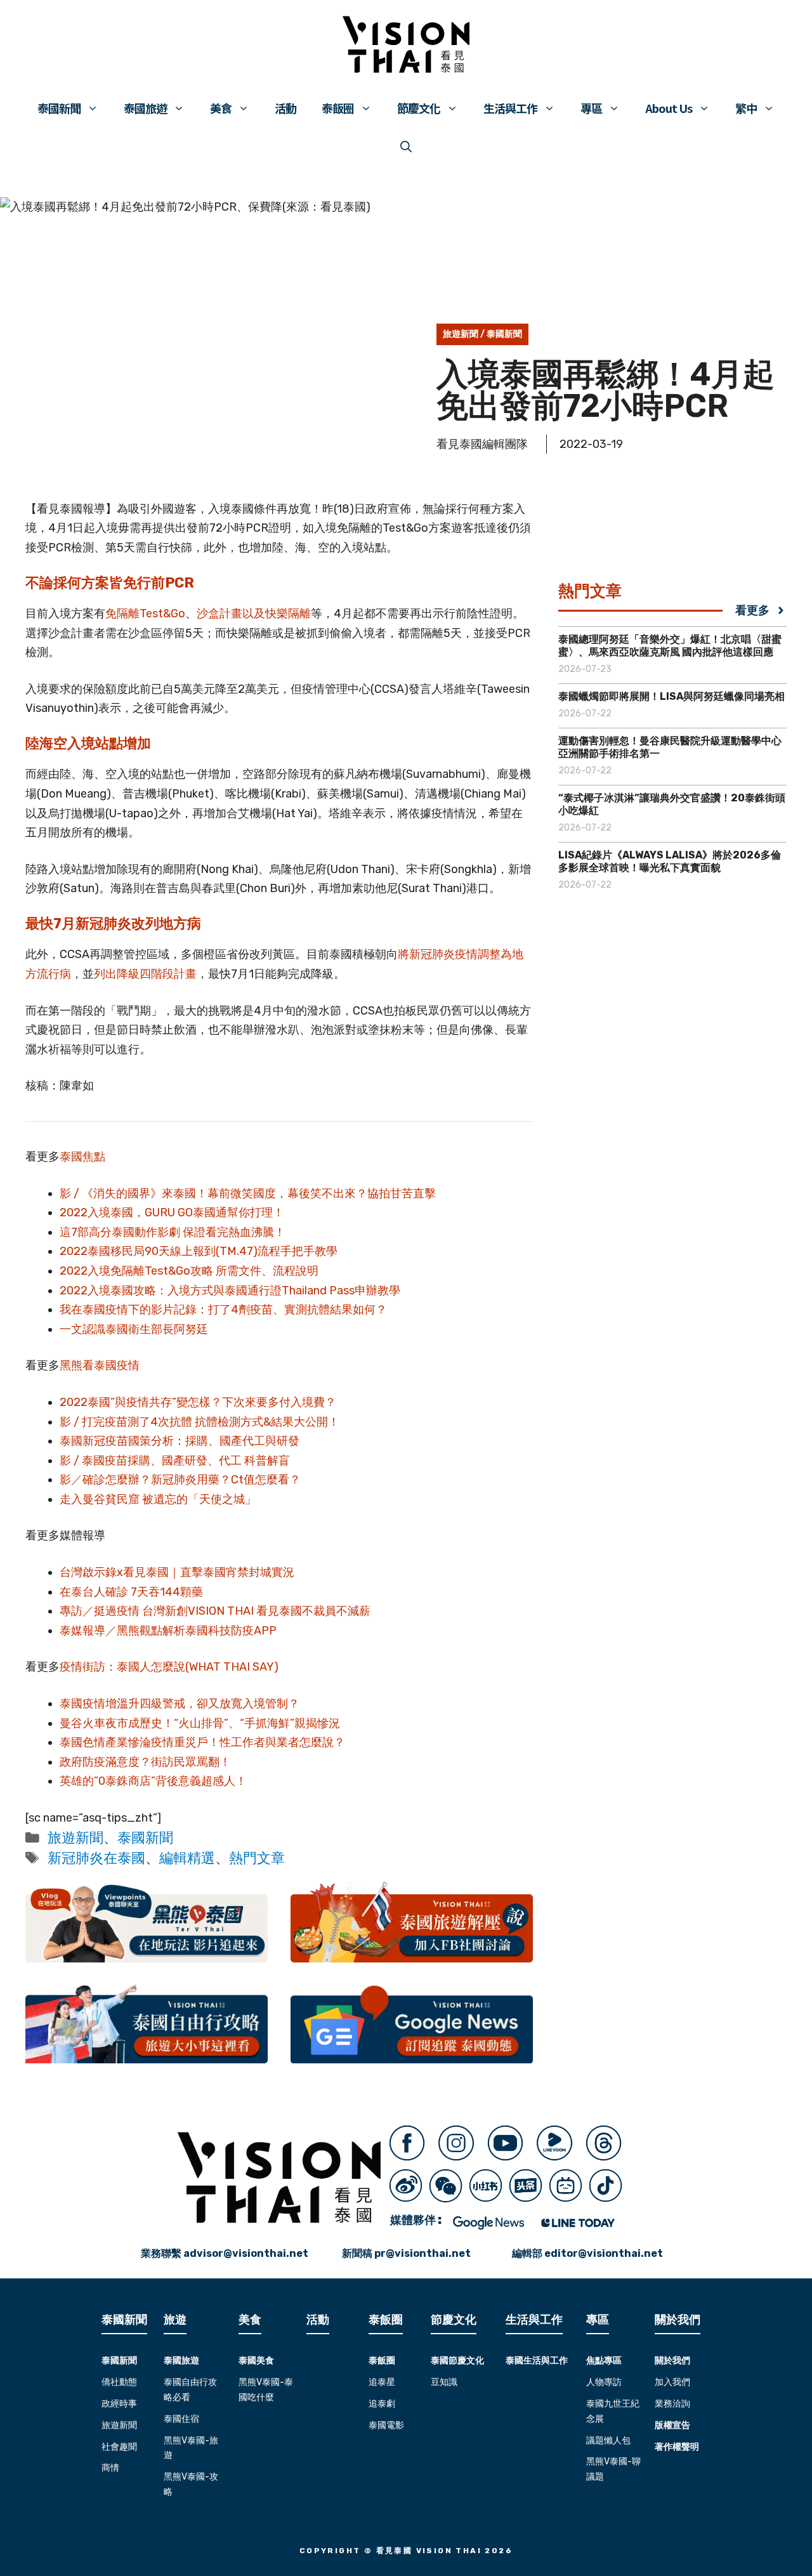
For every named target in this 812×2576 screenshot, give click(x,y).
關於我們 (672, 2361)
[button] (406, 146)
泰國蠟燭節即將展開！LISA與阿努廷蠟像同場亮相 (671, 696)
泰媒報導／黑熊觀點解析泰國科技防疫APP (168, 1631)
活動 (285, 108)
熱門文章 (257, 1858)
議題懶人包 (608, 2441)
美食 (221, 108)
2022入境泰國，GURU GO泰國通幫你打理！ (172, 1212)
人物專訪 (604, 2382)
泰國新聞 (59, 108)
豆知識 (444, 2382)
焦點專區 (604, 2361)
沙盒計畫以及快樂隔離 (254, 614)
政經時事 (119, 2404)
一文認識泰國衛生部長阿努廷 (134, 1329)
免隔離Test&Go (145, 614)
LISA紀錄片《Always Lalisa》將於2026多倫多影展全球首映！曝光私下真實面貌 (670, 861)
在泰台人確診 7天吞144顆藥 (131, 1592)
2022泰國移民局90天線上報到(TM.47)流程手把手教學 (199, 1251)
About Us (669, 108)
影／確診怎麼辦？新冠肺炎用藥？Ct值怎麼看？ (180, 1480)
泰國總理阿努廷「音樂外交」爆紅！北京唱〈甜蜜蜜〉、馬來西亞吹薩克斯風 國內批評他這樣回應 (670, 646)
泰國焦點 (82, 1157)
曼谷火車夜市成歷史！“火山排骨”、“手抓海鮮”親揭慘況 (200, 1723)
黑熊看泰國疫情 (100, 1365)
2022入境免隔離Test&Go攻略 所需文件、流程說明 (189, 1271)
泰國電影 (386, 2425)
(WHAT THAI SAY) (232, 1667)
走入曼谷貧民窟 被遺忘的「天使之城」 (158, 1499)
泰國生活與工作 (537, 2361)
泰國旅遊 (145, 108)
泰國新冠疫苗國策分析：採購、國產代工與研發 (180, 1441)
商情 (110, 2468)
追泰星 (382, 2382)
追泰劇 (382, 2404)
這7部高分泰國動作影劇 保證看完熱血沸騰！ (173, 1232)
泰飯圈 (338, 108)
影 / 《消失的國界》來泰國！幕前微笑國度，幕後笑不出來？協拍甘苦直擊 (248, 1193)
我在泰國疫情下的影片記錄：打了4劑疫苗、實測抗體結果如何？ (223, 1310)
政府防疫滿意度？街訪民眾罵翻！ (145, 1762)
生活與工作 (510, 108)
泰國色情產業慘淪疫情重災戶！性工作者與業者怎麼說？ (204, 1742)
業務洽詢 (672, 2404)
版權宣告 (672, 2425)
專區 (591, 108)
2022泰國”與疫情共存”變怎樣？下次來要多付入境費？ (198, 1402)
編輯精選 (187, 1858)
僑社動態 (119, 2382)
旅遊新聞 (461, 334)
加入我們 (672, 2382)
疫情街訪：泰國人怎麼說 (122, 1667)
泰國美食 (256, 2361)
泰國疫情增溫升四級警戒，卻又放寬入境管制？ (180, 1704)
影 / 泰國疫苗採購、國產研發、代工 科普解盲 (175, 1461)
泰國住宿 (181, 2419)
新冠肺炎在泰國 (96, 1858)
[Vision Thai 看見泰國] (406, 44)
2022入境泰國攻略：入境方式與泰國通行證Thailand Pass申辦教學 (230, 1291)
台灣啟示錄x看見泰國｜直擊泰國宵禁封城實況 (177, 1572)
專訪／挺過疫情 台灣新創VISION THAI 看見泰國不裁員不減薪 (215, 1611)
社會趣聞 (119, 2447)
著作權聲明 (677, 2447)
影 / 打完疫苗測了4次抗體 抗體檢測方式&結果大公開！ (200, 1422)
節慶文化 (419, 108)
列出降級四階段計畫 (145, 974)
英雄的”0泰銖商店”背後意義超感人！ (153, 1781)
